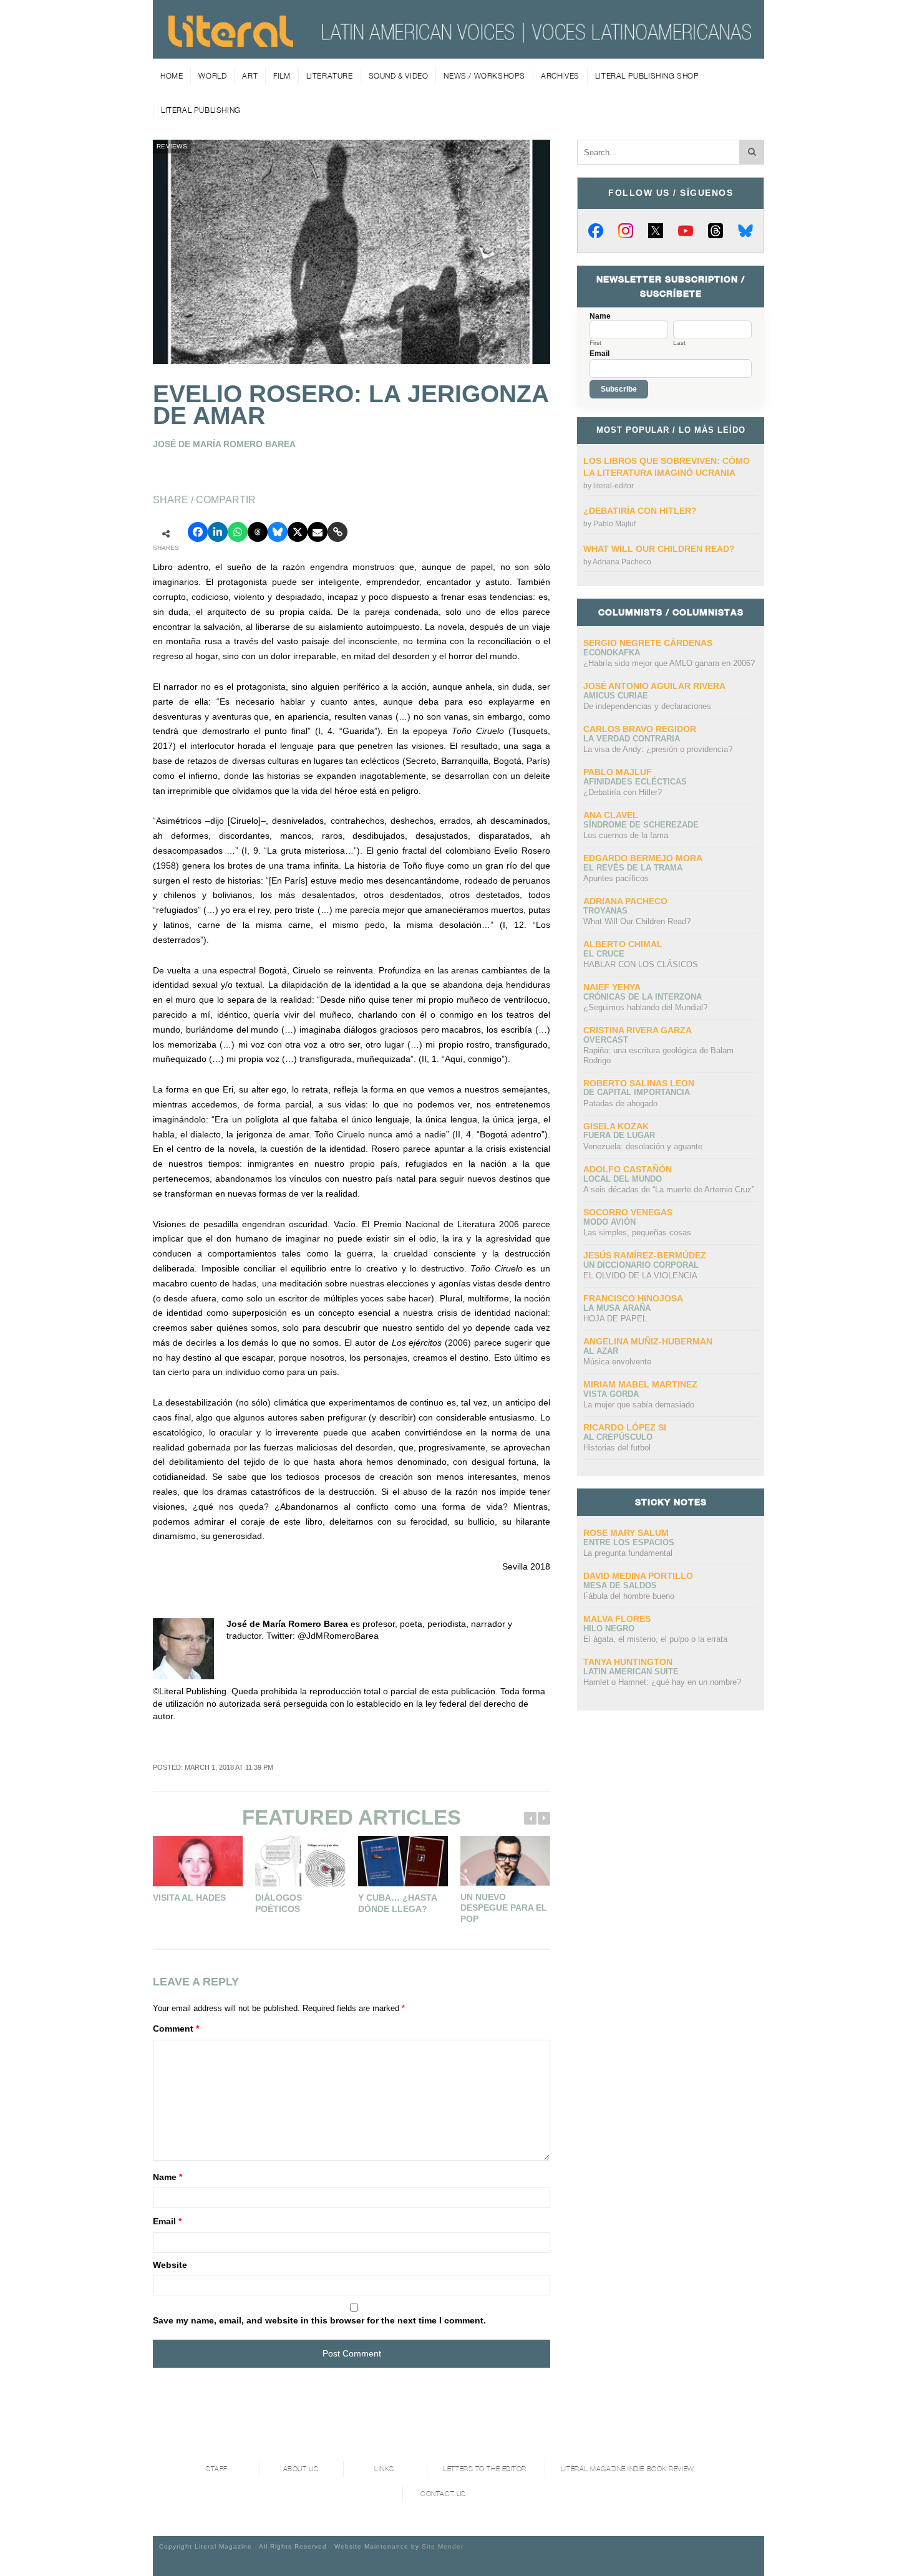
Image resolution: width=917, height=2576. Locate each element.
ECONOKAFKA (612, 653)
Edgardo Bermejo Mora (643, 858)
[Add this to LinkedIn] (218, 532)
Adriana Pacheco (622, 562)
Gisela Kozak (616, 1126)
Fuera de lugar (619, 1135)
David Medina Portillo (638, 1576)
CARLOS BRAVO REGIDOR (640, 729)
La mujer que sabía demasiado (639, 1405)
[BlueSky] (745, 231)
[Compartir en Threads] (258, 532)
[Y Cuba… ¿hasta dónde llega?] (403, 1861)
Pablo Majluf (614, 524)
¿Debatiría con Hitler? (640, 511)
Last (679, 343)
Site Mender (443, 2546)
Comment (176, 2028)
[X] (656, 231)
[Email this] (318, 532)
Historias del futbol (617, 1448)
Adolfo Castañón (628, 1169)
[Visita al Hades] (198, 1861)
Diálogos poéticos (279, 1903)
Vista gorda (611, 1394)
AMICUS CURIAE (616, 696)
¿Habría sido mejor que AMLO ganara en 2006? (669, 663)
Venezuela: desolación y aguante (643, 1146)
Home (172, 76)
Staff (217, 2469)
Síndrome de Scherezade (641, 825)
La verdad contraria (632, 739)
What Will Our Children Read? (659, 549)
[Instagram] (626, 231)
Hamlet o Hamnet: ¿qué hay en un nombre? (662, 1682)
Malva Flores (617, 1619)
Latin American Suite (631, 1672)
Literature (330, 76)
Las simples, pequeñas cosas (637, 1233)
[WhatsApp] (238, 532)
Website (170, 2265)
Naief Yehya (612, 987)
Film (282, 76)
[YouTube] (686, 231)
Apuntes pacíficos (616, 878)
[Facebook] (596, 231)
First (595, 343)
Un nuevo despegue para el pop (504, 1908)
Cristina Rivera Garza (638, 1030)
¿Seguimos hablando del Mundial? (645, 1007)
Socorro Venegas (628, 1212)
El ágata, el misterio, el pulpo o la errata (655, 1639)
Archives (560, 76)
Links (384, 2469)
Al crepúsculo (618, 1437)
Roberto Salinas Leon (639, 1083)
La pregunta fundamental (628, 1553)
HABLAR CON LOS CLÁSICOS (641, 964)
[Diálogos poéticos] (300, 1861)
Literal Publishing (201, 110)
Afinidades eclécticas (635, 782)
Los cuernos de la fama (626, 835)
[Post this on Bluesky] (278, 532)
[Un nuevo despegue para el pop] (505, 1861)
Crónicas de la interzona (643, 997)
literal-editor (614, 486)
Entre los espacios (629, 1542)
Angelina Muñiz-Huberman (648, 1341)
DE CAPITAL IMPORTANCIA (637, 1092)
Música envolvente (617, 1362)
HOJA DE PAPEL (615, 1319)
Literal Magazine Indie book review (628, 2469)
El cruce (604, 954)
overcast (606, 1040)
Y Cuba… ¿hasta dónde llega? (397, 1903)
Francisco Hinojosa (633, 1298)
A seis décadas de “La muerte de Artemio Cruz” (669, 1189)
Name (167, 2177)
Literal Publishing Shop (647, 76)
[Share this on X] (298, 532)
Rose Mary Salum (626, 1533)
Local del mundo (623, 1179)
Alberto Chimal (623, 944)
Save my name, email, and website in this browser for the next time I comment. (319, 2320)
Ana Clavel (611, 815)
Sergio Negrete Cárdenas (648, 643)
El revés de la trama (633, 868)
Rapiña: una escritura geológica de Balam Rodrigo (658, 1055)
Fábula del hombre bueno (629, 1596)
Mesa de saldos (620, 1585)
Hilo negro (609, 1628)
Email (167, 2221)
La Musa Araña (617, 1308)
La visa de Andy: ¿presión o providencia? (658, 749)
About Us (301, 2469)
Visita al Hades (189, 1898)
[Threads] (716, 231)
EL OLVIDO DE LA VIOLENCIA (640, 1276)
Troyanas (605, 911)
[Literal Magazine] (231, 42)
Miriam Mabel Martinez (640, 1384)
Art (250, 76)
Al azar (601, 1351)
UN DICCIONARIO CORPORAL (641, 1265)
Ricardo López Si (625, 1427)
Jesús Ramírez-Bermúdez (645, 1255)
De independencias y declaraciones (647, 706)
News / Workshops (484, 76)
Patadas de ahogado (620, 1103)
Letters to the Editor (485, 2469)
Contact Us (443, 2494)
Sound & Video (399, 76)
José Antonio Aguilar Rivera (654, 686)
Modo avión (609, 1222)
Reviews (172, 146)
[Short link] (337, 532)
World (212, 76)
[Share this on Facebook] (198, 532)
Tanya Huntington (628, 1662)
